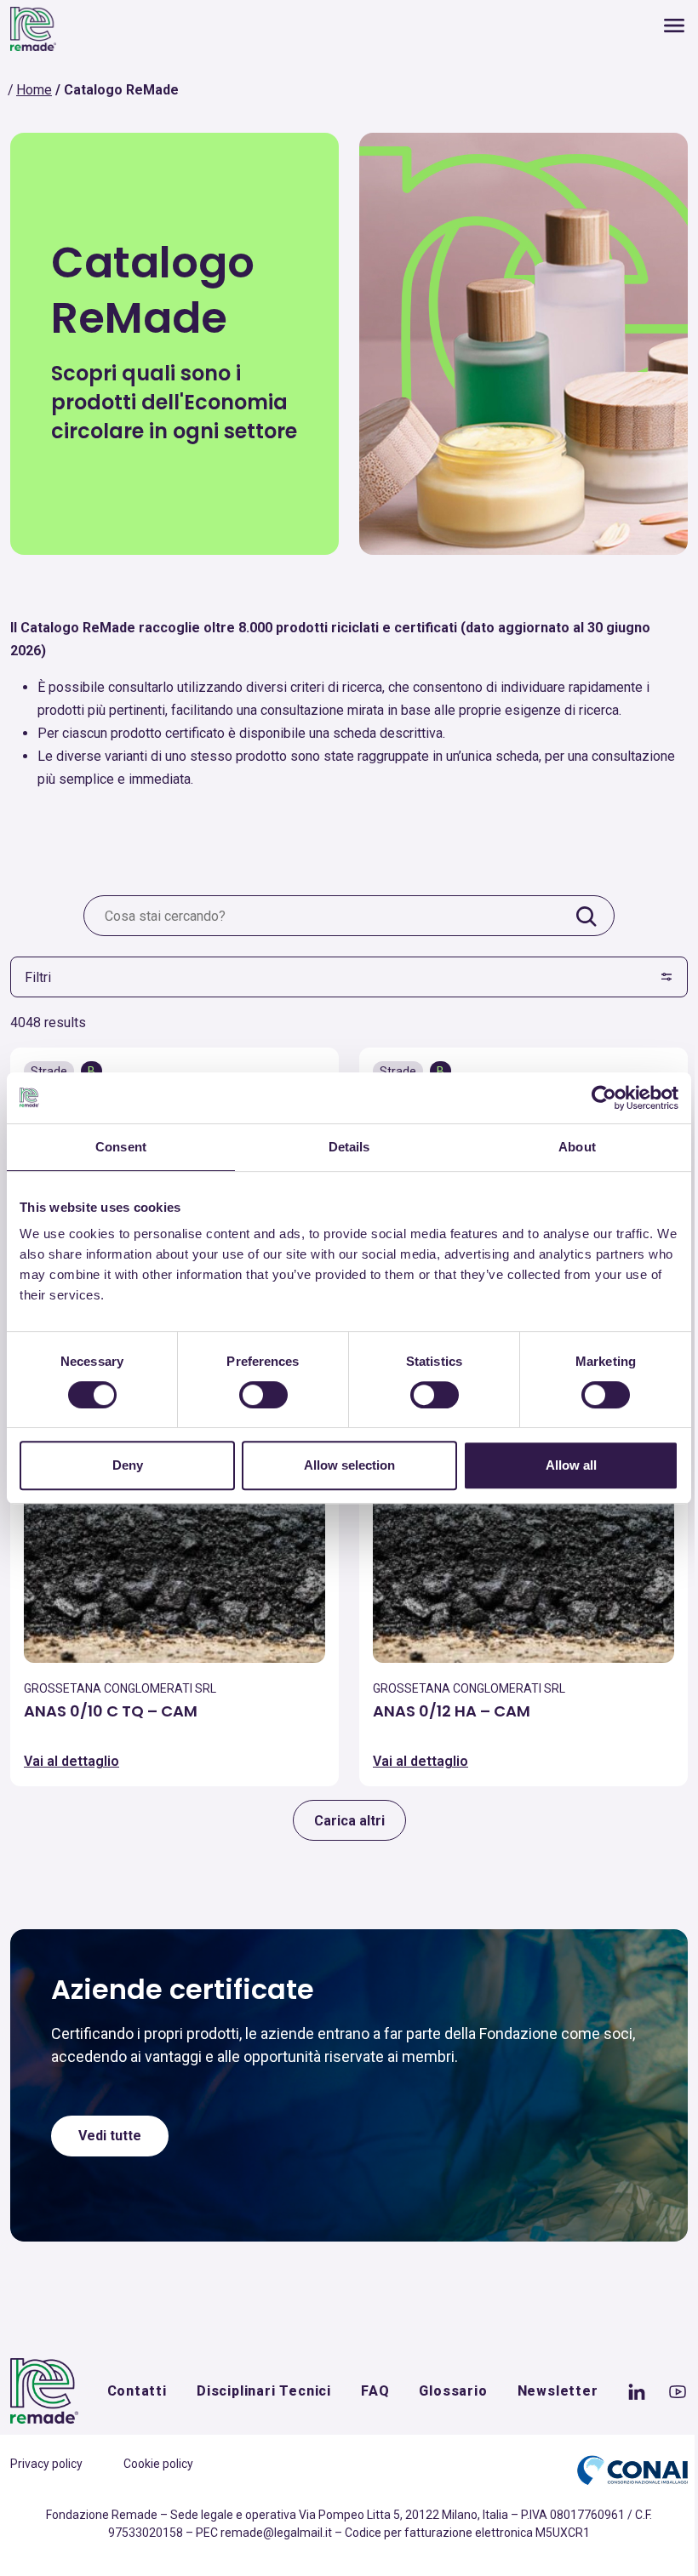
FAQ (375, 2391)
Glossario (453, 2391)
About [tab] (577, 1147)
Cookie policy (158, 2464)
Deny (128, 1465)
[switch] (263, 1395)
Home (34, 90)
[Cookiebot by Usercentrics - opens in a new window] (604, 1098)
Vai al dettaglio (72, 1761)
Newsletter (558, 2391)
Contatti (137, 2391)
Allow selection (349, 1465)
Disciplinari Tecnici (264, 2391)
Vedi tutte (110, 2136)
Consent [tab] (121, 1147)
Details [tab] (349, 1147)
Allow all (571, 1465)
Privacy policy (46, 2464)
